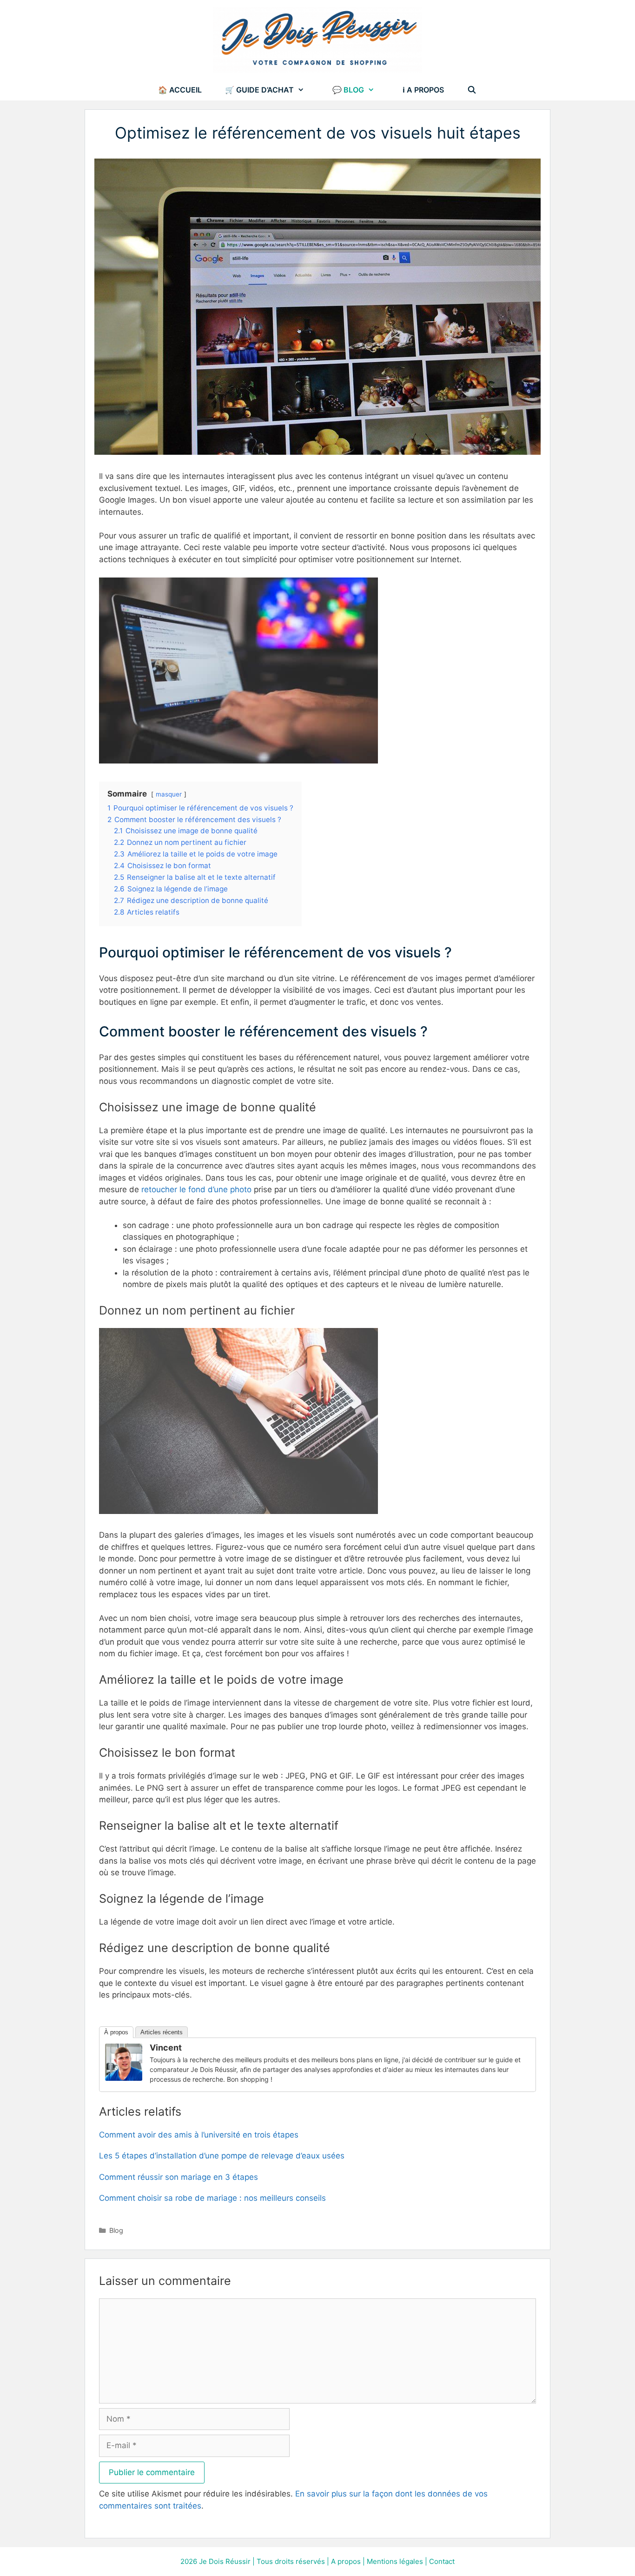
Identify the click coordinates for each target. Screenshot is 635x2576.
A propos (346, 2561)
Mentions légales (395, 2561)
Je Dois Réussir (225, 2561)
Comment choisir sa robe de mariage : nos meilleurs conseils (212, 2198)
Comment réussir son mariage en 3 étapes (179, 2177)
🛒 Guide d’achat (259, 90)
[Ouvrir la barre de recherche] (472, 90)
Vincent (166, 2048)
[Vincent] (124, 2078)
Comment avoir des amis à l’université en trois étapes (199, 2135)
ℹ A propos (423, 90)
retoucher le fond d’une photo (196, 1189)
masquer (169, 794)
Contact (442, 2561)
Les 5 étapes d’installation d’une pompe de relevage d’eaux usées (222, 2156)
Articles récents (162, 2032)
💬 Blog (348, 90)
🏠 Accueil (180, 90)
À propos (116, 2032)
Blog (116, 2230)
